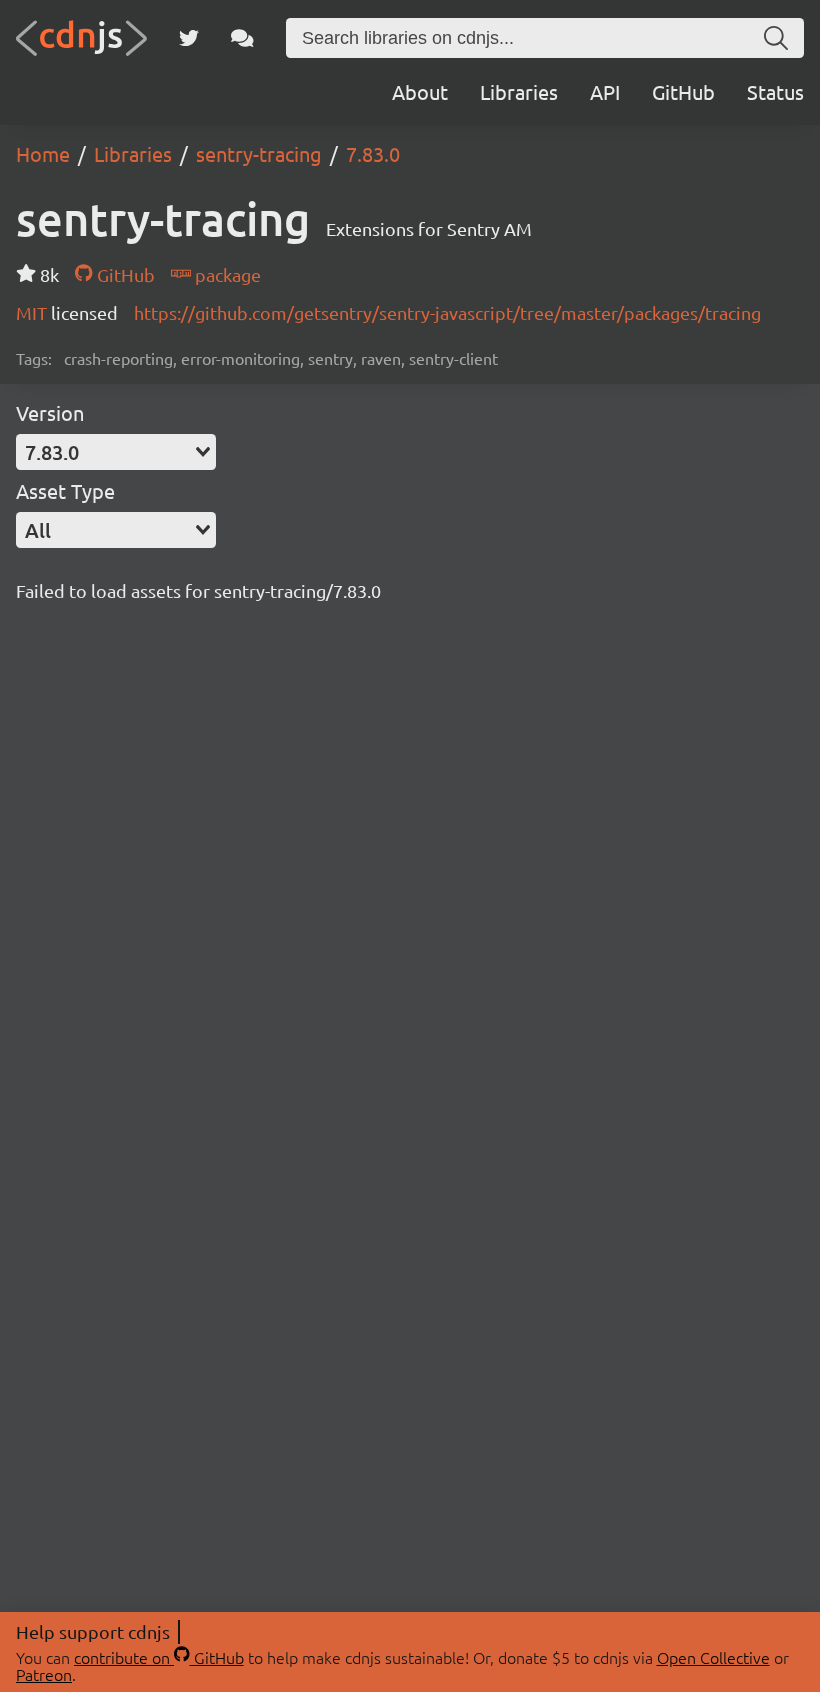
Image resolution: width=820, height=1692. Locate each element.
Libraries (519, 91)
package (226, 274)
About (420, 91)
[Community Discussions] (242, 38)
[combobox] (116, 452)
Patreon (44, 1674)
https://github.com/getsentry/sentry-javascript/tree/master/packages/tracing (447, 312)
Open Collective (713, 1657)
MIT (33, 312)
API (605, 91)
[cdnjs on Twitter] (189, 38)
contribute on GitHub (159, 1657)
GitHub (683, 91)
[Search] (776, 38)
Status (775, 91)
